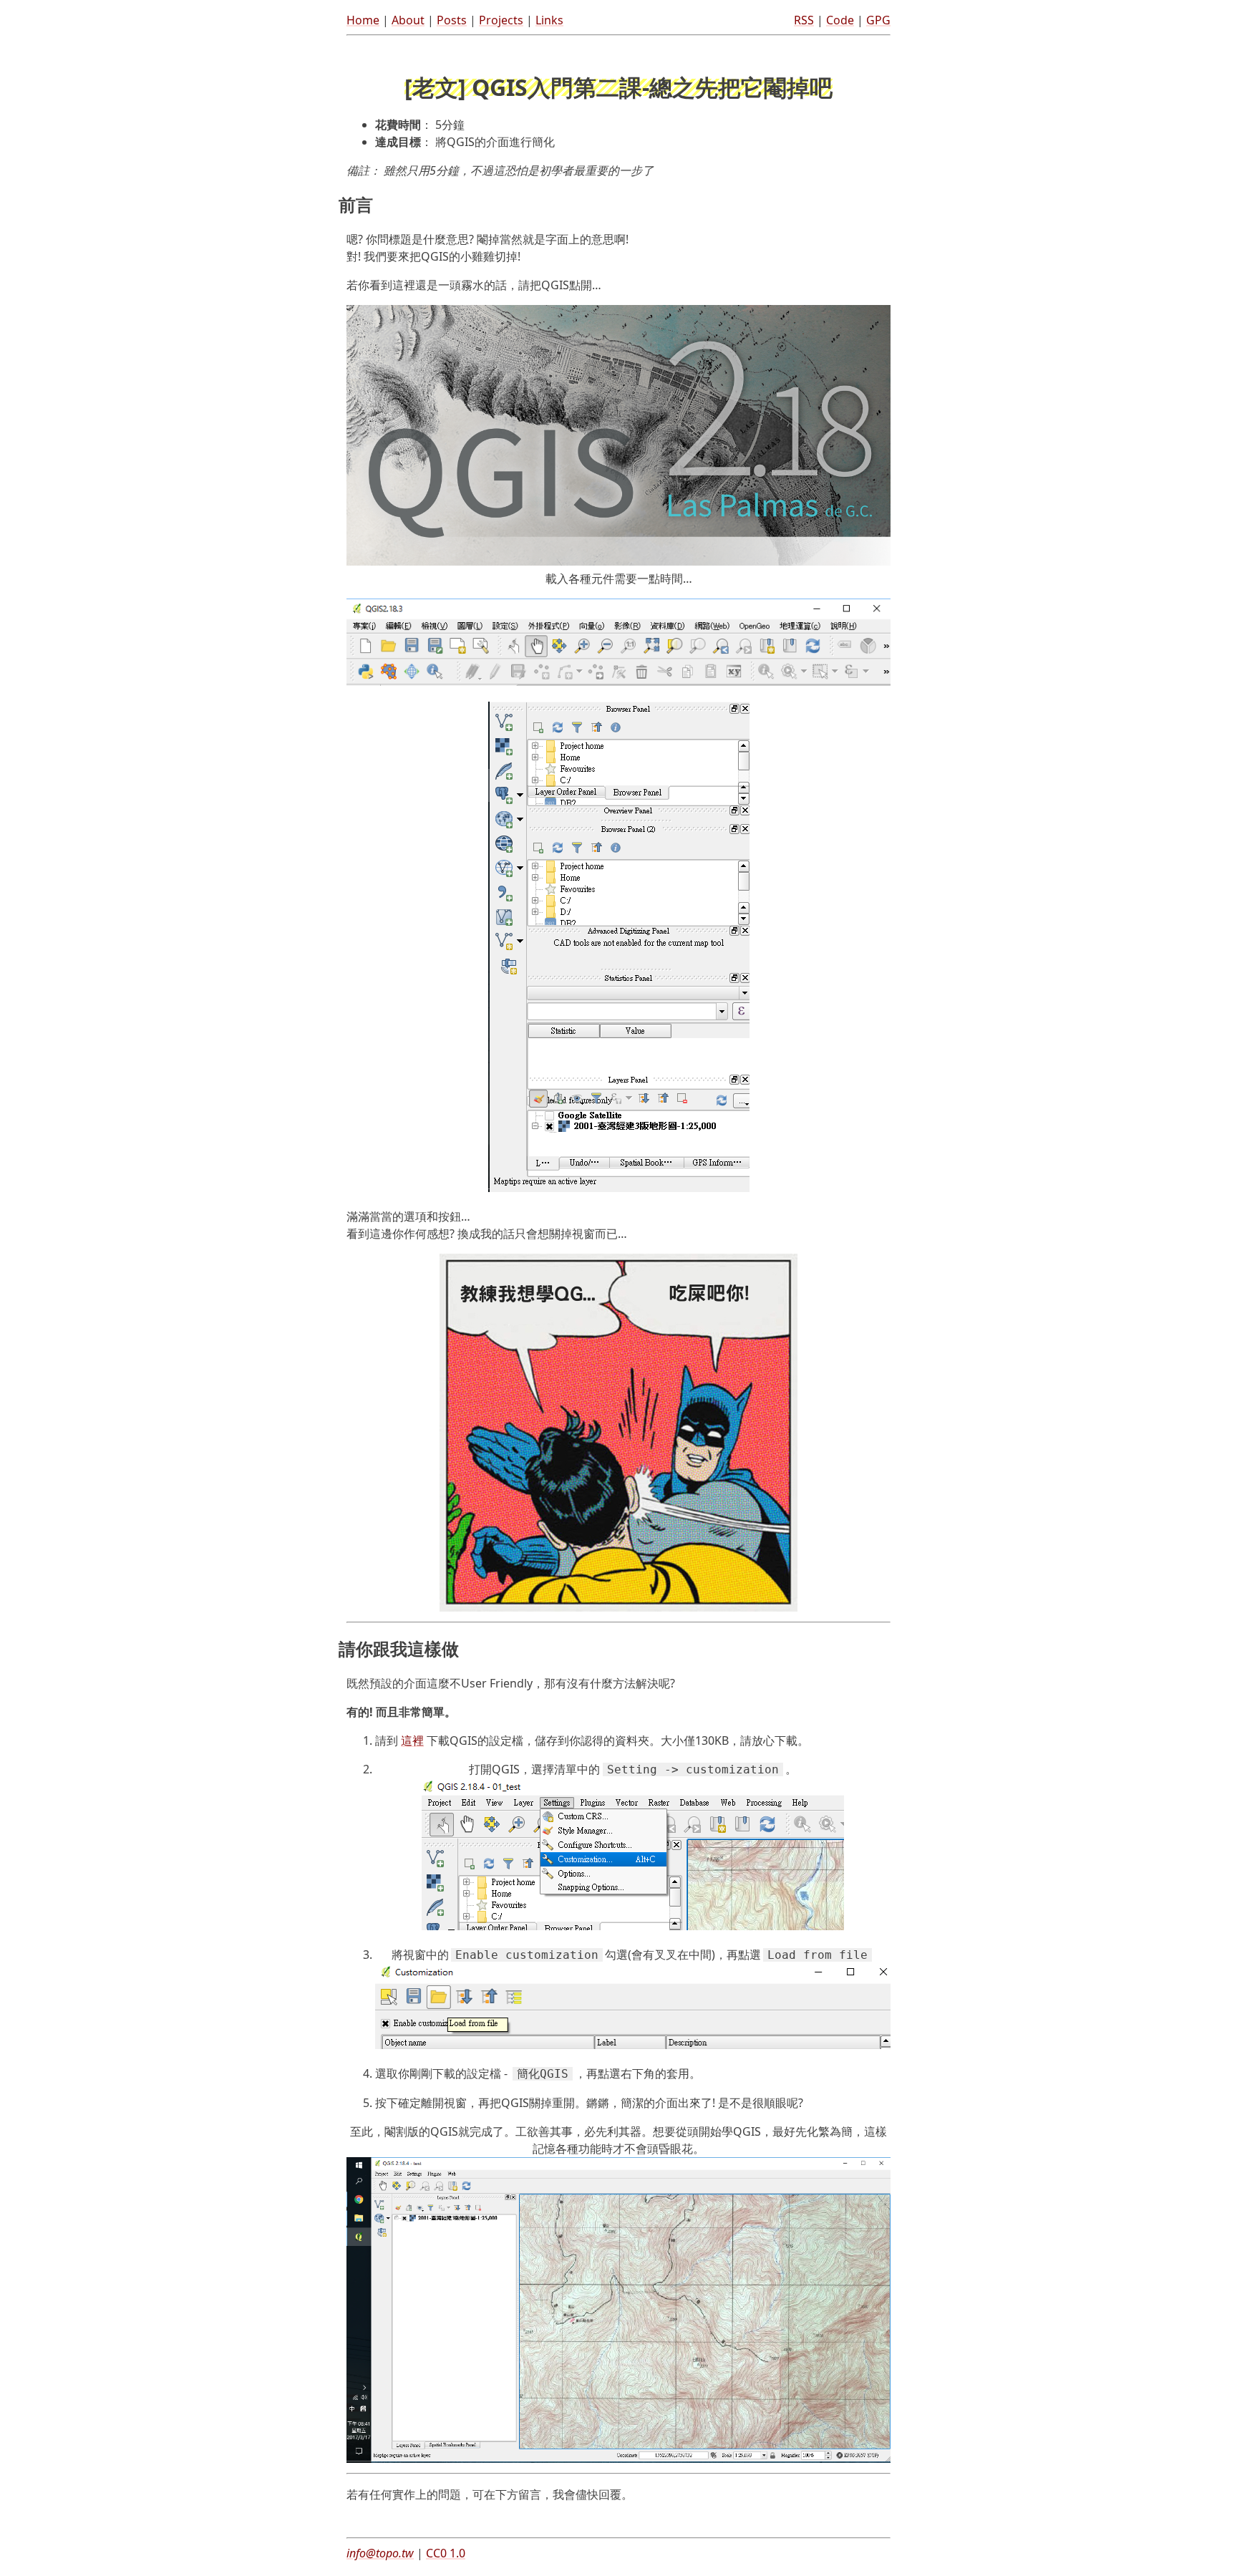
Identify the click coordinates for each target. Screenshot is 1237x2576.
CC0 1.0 (446, 2553)
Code (840, 20)
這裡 (412, 1740)
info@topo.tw (380, 2553)
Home (363, 20)
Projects (501, 20)
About (408, 20)
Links (549, 20)
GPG (878, 20)
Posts (452, 20)
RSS (804, 20)
